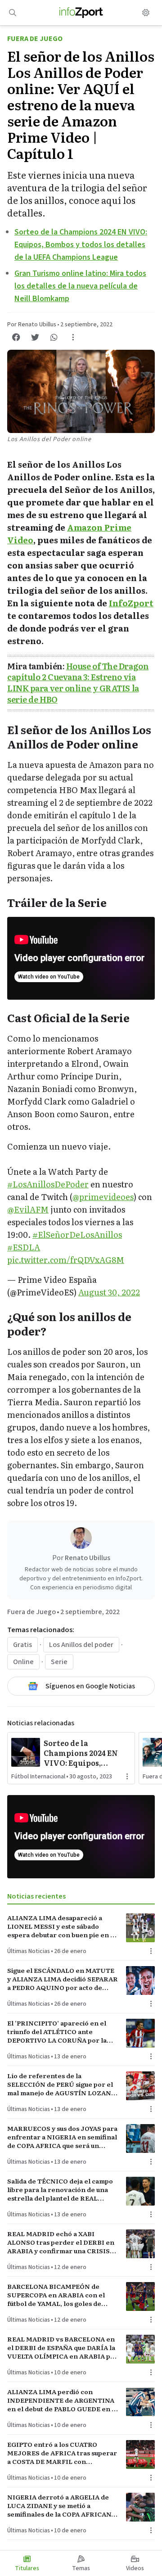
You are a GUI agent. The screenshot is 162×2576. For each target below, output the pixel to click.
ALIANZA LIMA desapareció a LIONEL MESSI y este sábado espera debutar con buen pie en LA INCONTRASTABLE (63, 1926)
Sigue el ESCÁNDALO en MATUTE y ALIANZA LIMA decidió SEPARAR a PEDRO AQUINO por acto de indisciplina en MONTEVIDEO (63, 1979)
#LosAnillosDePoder (48, 1184)
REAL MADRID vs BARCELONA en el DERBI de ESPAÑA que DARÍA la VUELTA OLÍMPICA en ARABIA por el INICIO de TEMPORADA (63, 2348)
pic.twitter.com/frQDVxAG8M (66, 1260)
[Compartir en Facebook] (16, 337)
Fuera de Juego (35, 39)
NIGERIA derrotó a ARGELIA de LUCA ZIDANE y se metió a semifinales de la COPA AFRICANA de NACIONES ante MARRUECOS (61, 2506)
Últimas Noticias (29, 1951)
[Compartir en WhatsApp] (54, 337)
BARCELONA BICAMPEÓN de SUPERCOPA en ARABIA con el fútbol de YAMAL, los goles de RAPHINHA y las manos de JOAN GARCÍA (59, 2295)
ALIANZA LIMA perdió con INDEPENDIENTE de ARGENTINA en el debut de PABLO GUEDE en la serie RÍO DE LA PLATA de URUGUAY (62, 2400)
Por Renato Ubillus (32, 325)
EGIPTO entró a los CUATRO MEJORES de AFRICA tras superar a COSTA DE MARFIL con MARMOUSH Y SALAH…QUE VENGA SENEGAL (62, 2453)
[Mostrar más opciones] (73, 337)
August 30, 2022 (109, 1292)
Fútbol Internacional (38, 1777)
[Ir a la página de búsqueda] (13, 13)
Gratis (22, 1645)
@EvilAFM (28, 1209)
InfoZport (131, 603)
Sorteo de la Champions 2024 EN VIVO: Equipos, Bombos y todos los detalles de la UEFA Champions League (81, 245)
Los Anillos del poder (81, 1645)
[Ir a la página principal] (81, 13)
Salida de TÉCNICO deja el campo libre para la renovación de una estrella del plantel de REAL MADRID (60, 2190)
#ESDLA (24, 1247)
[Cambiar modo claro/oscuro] (146, 13)
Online (23, 1662)
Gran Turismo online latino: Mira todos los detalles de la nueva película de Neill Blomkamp (80, 286)
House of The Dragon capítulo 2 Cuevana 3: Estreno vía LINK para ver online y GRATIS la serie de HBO (78, 683)
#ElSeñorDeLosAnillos (77, 1234)
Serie (59, 1662)
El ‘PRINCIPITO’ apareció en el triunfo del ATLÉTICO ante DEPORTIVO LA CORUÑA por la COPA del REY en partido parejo (58, 2032)
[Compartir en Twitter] (35, 337)
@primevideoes (103, 1197)
